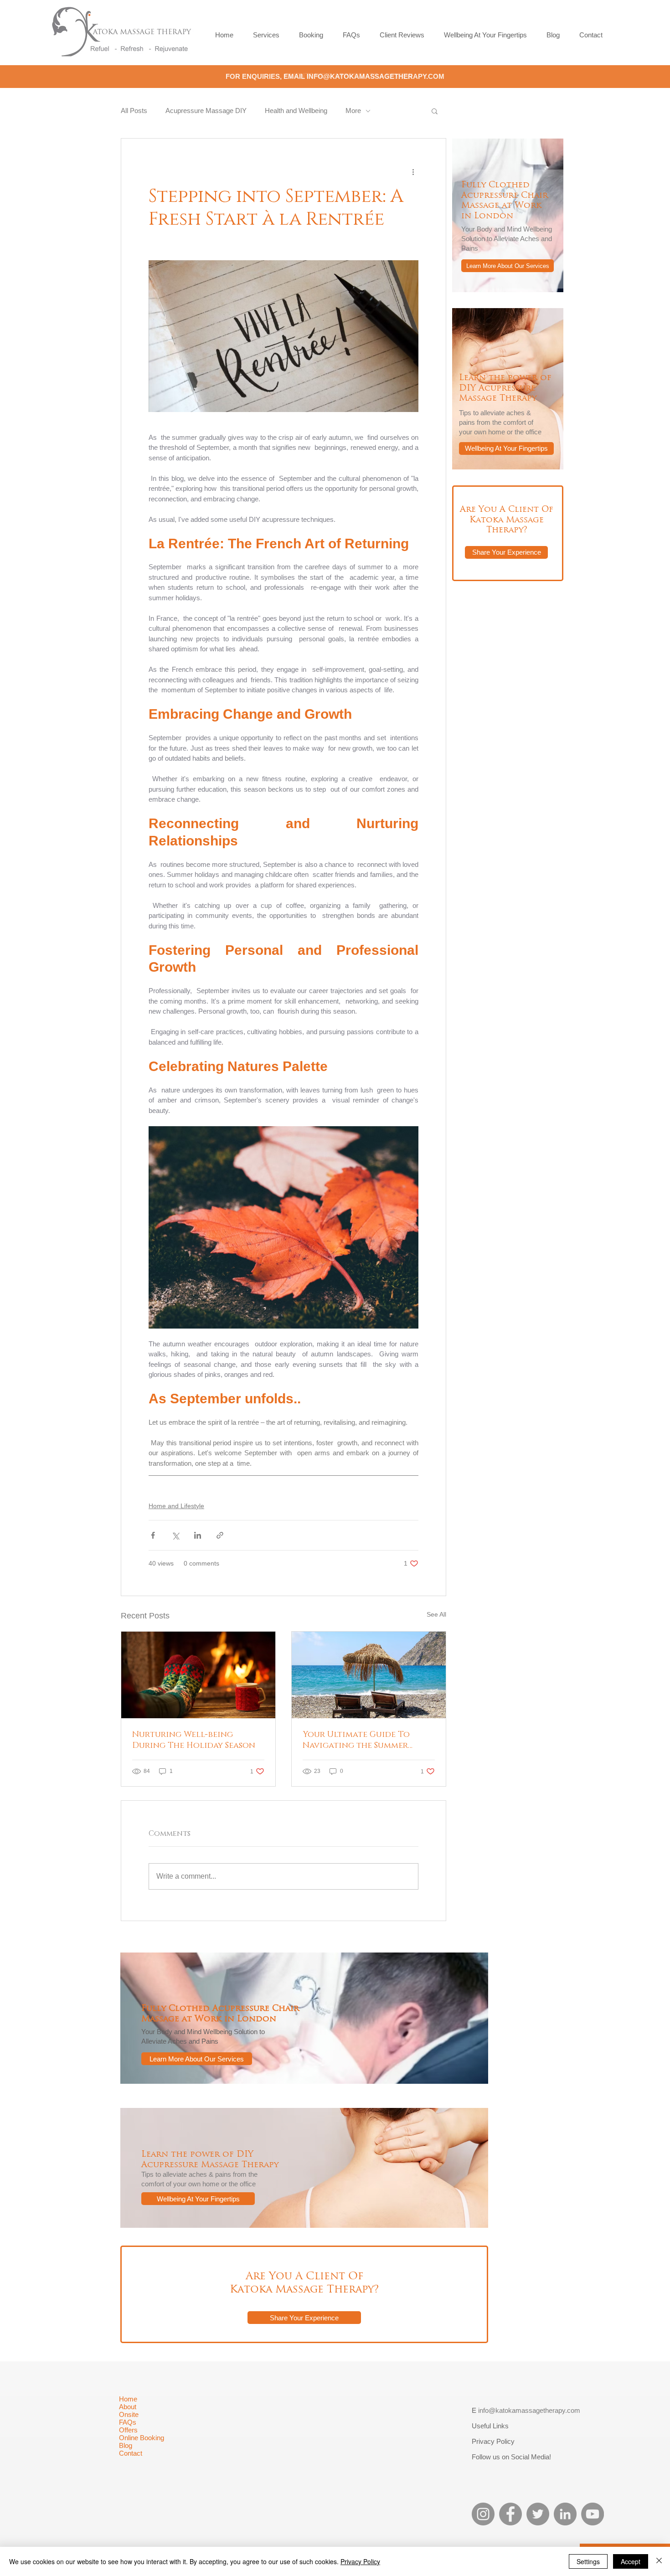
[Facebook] (510, 2514)
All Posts (134, 111)
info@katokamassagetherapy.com (529, 2410)
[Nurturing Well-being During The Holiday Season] (198, 1675)
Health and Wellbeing (296, 111)
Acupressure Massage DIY (206, 111)
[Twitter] (538, 2514)
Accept (631, 2561)
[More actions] (413, 171)
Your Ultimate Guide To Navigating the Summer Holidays (356, 1740)
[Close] (659, 2561)
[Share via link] (220, 1535)
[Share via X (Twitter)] (175, 1535)
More (353, 111)
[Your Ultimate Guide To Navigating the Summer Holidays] (369, 1675)
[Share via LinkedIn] (198, 1535)
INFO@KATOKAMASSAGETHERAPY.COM (376, 76)
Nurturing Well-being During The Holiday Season (194, 1740)
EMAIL (295, 76)
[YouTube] (593, 2514)
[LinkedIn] (565, 2514)
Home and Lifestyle (176, 1506)
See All (436, 1614)
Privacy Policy (360, 2561)
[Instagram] (483, 2514)
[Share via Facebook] (153, 1535)
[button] (435, 111)
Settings (588, 2561)
